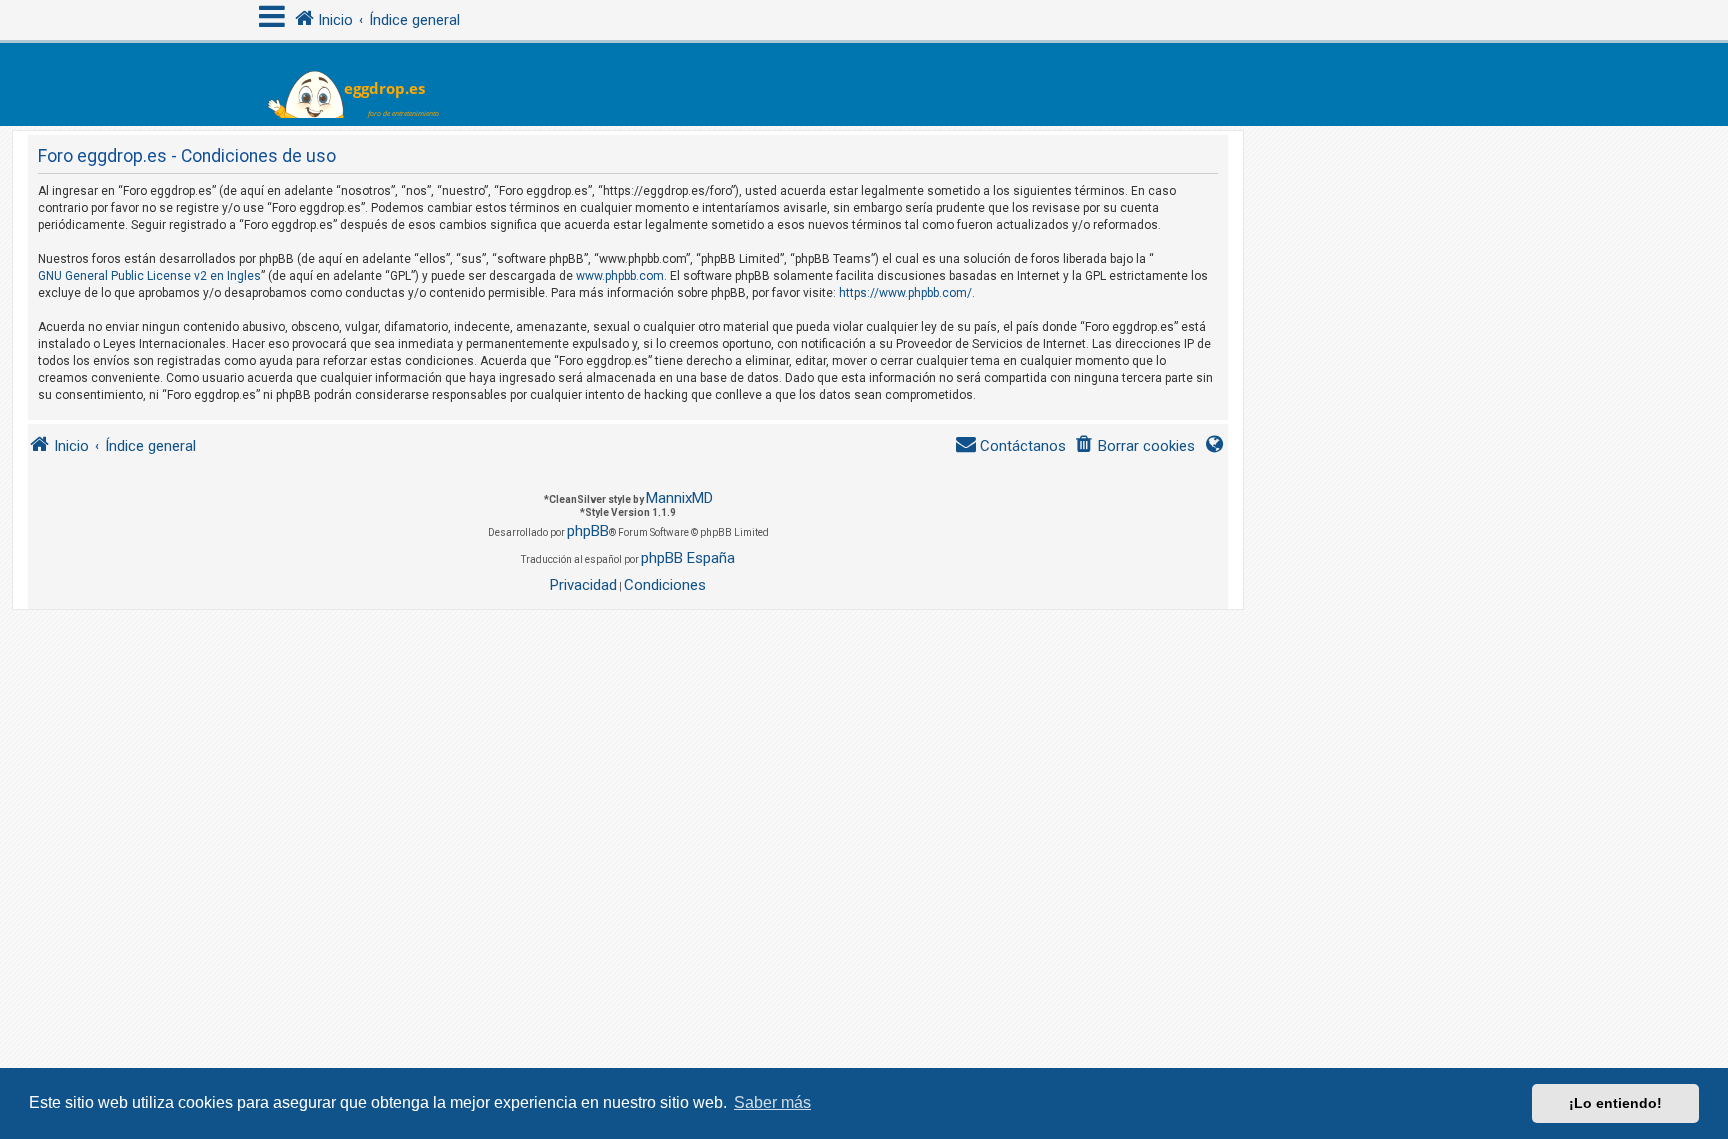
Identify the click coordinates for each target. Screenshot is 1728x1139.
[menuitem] (1134, 446)
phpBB (588, 531)
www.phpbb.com (620, 276)
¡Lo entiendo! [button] (1615, 1103)
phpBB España (688, 558)
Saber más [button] (772, 1102)
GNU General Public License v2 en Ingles (149, 276)
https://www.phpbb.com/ (905, 293)
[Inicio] (365, 84)
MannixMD (679, 498)
